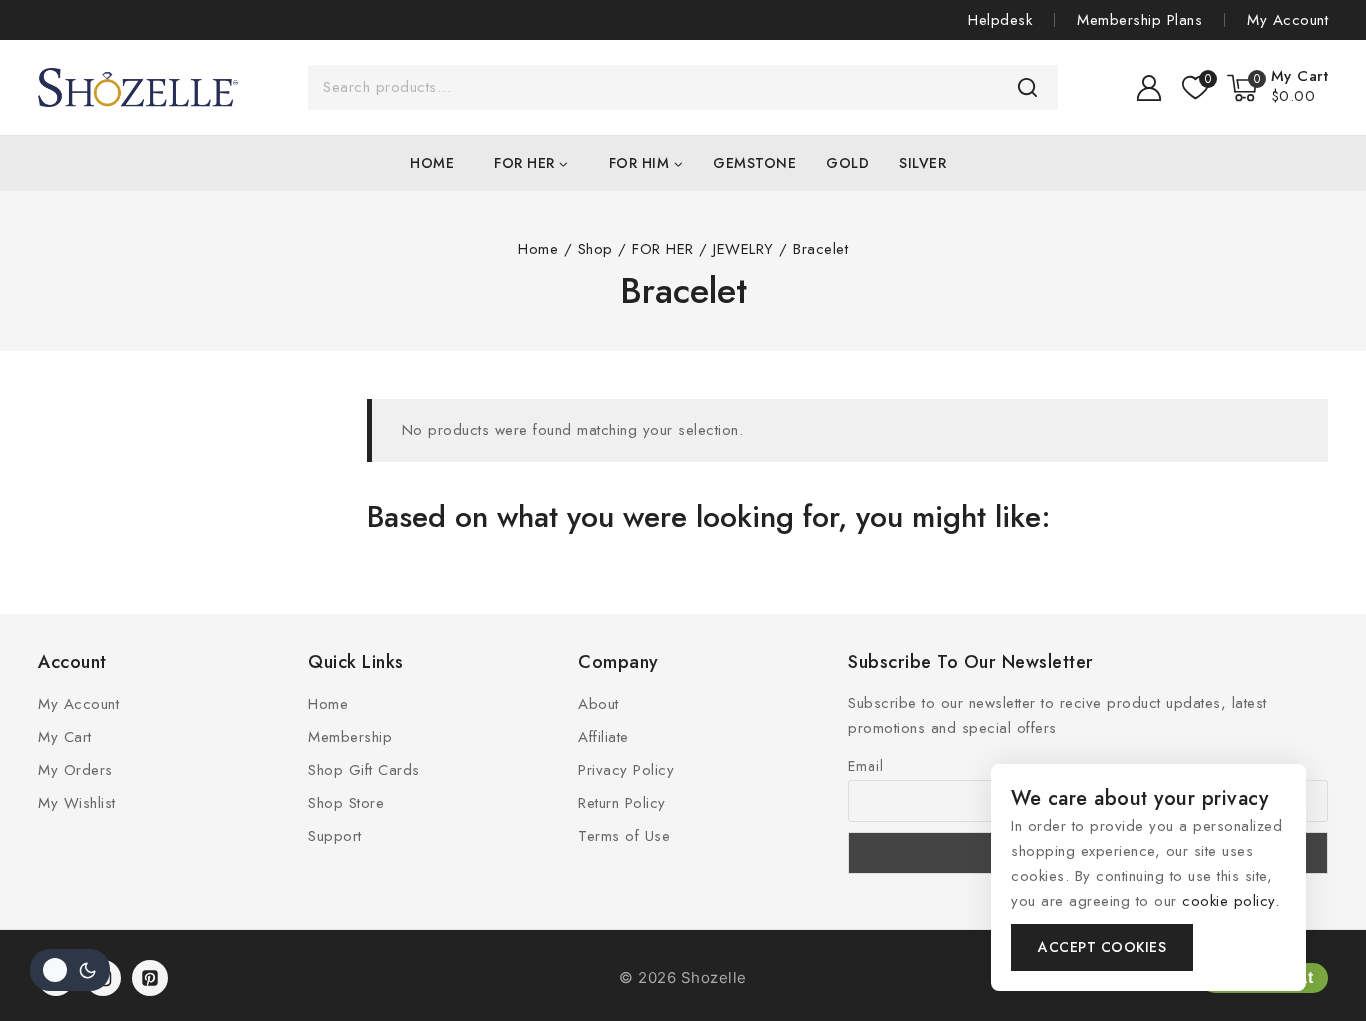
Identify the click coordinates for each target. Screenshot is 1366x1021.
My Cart (65, 737)
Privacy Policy (626, 770)
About (598, 704)
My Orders (75, 770)
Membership (350, 737)
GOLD (847, 163)
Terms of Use (624, 836)
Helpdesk (1000, 20)
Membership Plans (1139, 20)
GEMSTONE (754, 163)
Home (432, 163)
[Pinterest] (150, 978)
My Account (1287, 20)
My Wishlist (77, 803)
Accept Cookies (1102, 947)
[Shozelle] (138, 87)
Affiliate (603, 737)
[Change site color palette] (70, 970)
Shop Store (346, 803)
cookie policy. (1230, 901)
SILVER (922, 163)
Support (335, 836)
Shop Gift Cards (364, 770)
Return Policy (622, 803)
